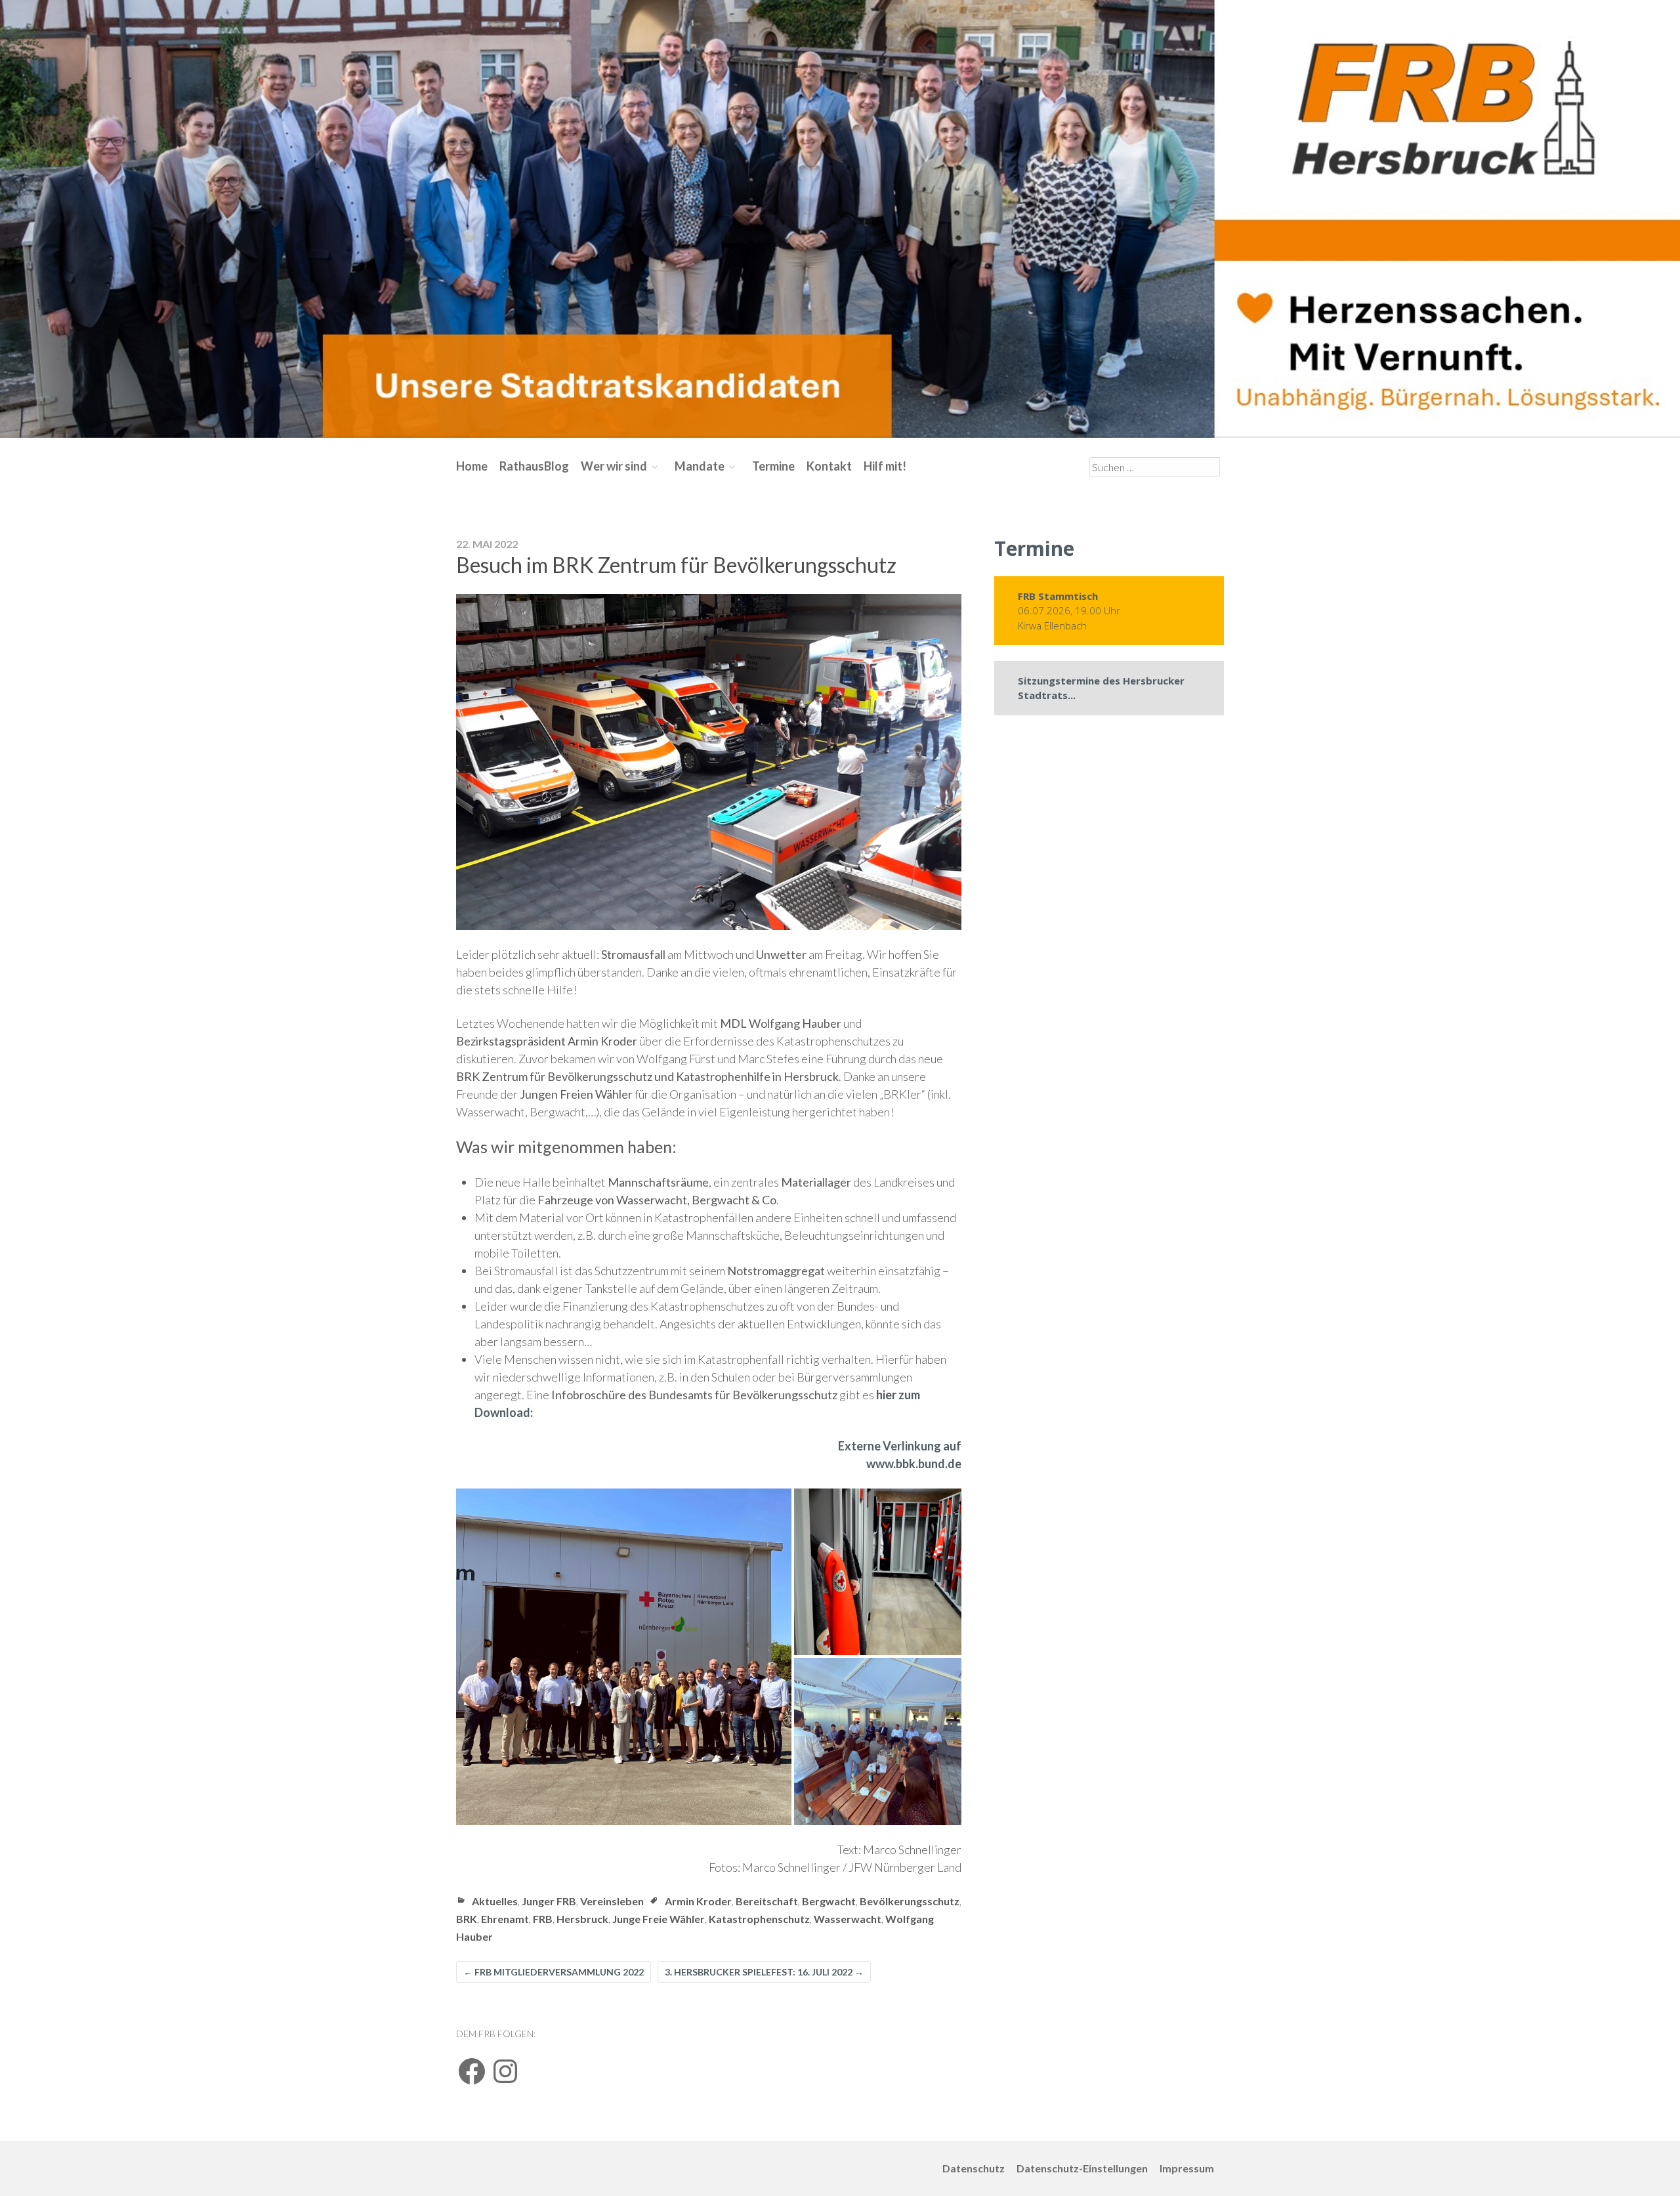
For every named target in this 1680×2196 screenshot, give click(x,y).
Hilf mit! (885, 466)
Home (472, 466)
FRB (543, 1919)
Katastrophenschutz (759, 1919)
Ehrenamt (505, 1919)
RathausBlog (534, 466)
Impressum (1187, 2168)
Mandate (700, 466)
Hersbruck (582, 1919)
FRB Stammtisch (1058, 596)
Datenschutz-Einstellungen (1082, 2168)
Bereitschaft (767, 1901)
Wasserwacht (848, 1919)
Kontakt (829, 466)
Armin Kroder (698, 1901)
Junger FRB (549, 1901)
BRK (467, 1919)
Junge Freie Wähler (659, 1919)
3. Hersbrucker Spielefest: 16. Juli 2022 (764, 1972)
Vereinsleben (612, 1901)
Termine (773, 466)
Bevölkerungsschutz (910, 1901)
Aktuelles (495, 1901)
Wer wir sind (614, 466)
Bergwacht (829, 1901)
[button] (624, 1657)
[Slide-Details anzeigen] (840, 219)
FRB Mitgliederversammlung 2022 (554, 1972)
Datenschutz (974, 2168)
